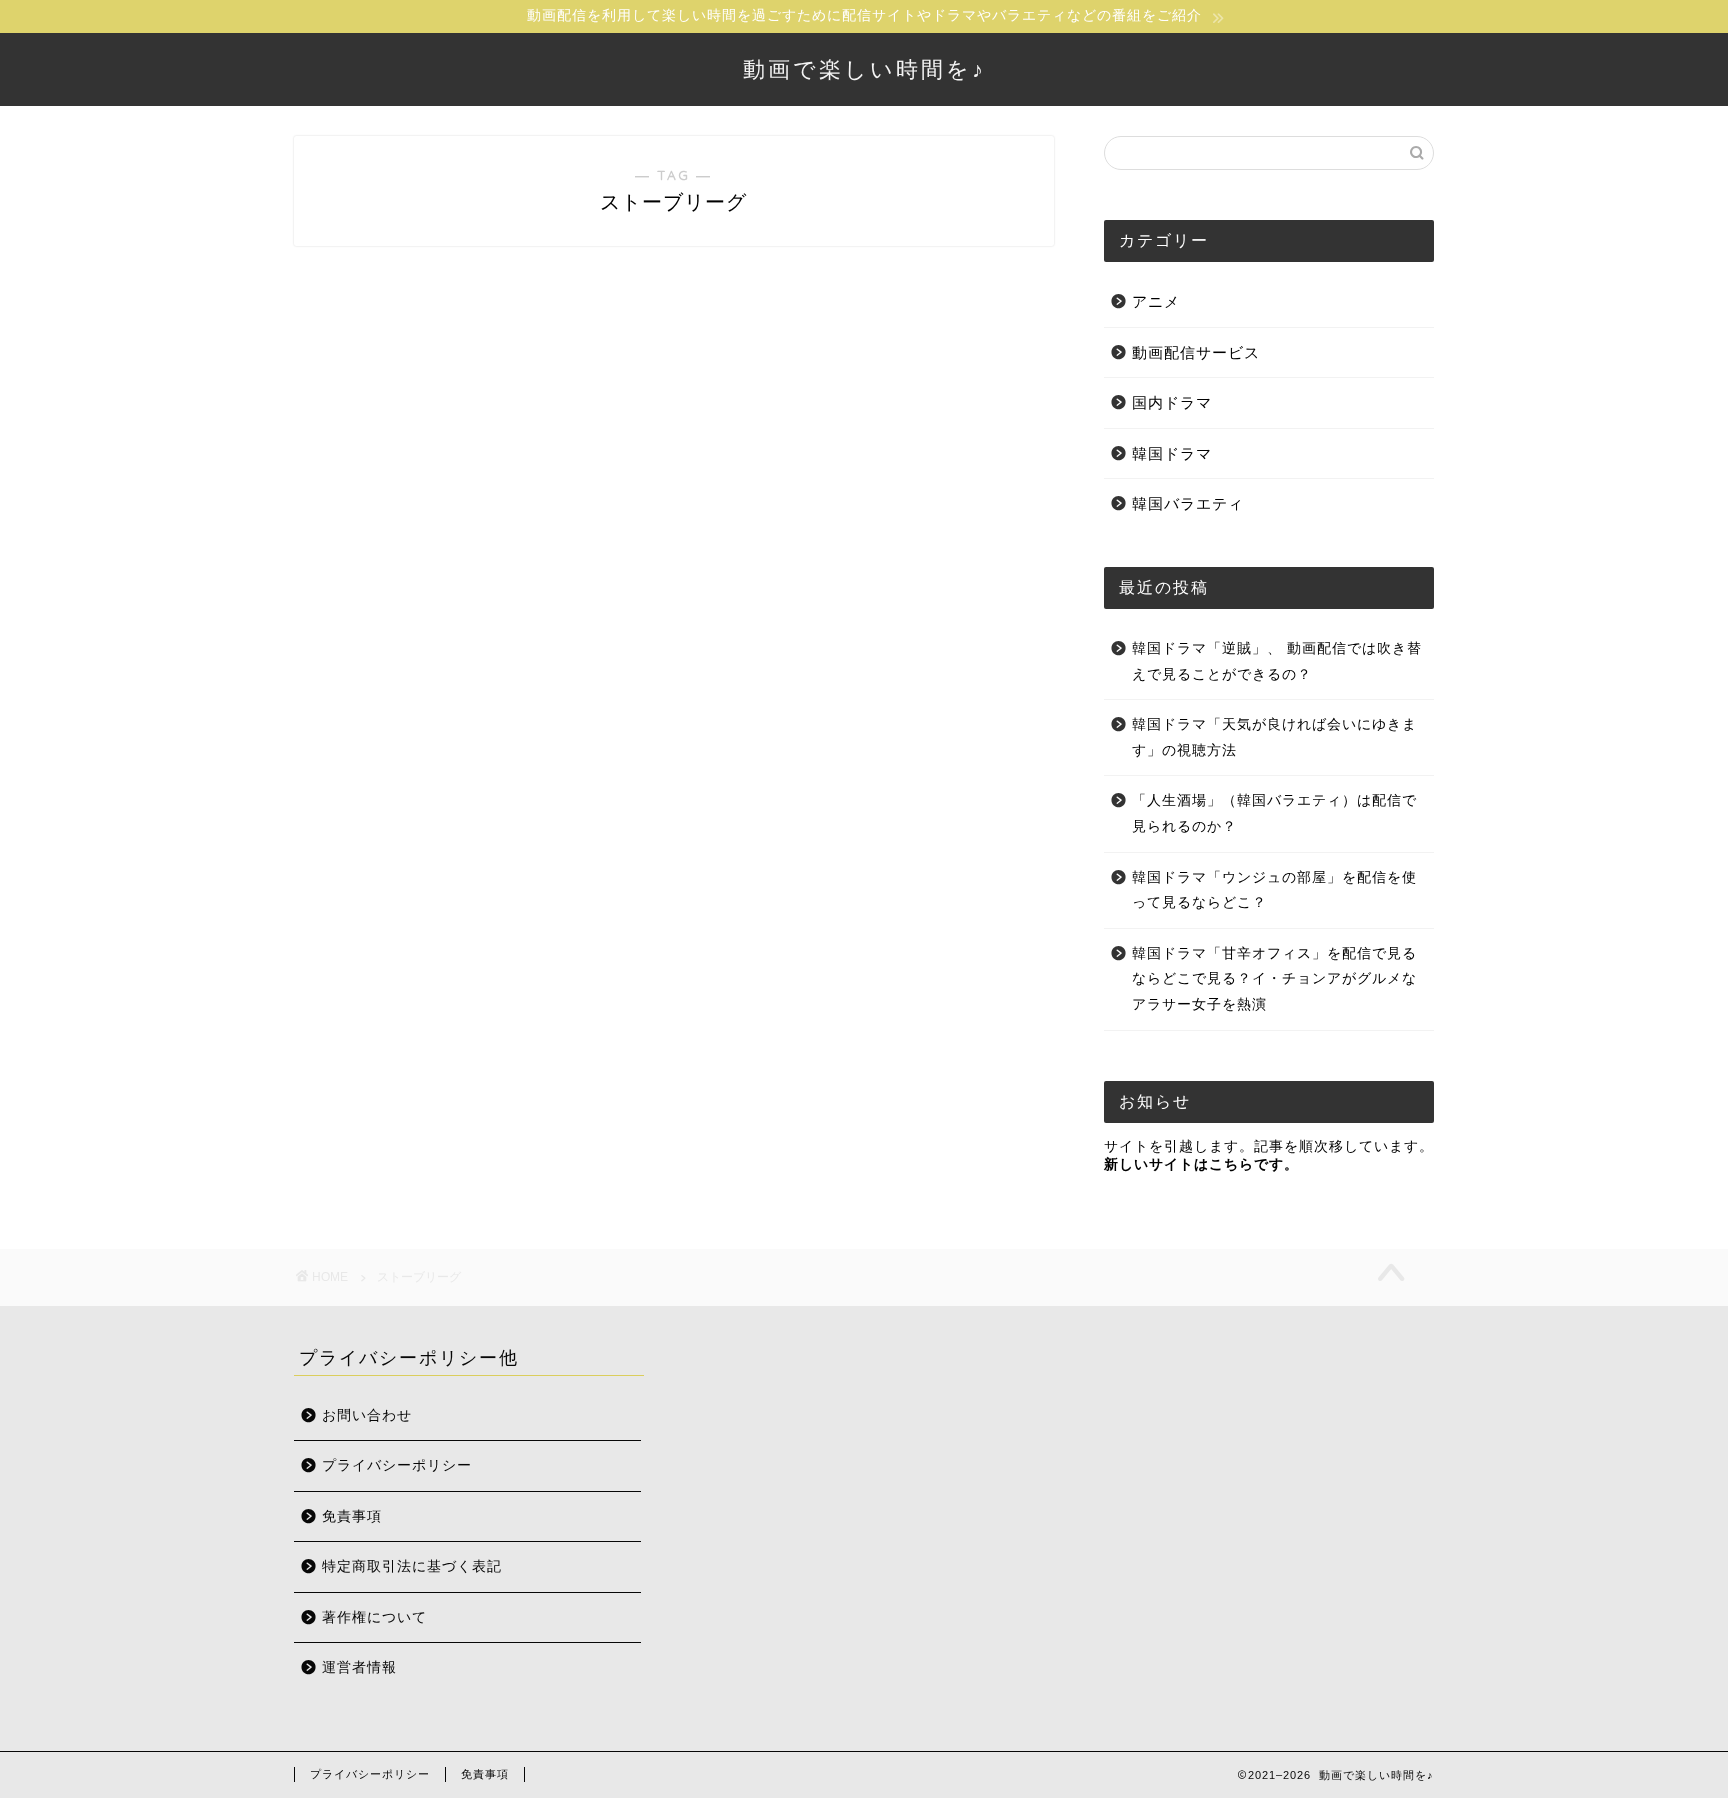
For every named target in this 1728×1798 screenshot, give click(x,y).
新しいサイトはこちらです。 (1201, 1164)
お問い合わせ (367, 1415)
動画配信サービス (1196, 352)
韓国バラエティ (1188, 503)
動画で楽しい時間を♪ (864, 68)
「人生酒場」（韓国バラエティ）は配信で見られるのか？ (1274, 813)
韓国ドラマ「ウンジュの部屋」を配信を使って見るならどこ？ (1274, 890)
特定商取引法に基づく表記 (412, 1566)
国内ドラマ (1172, 402)
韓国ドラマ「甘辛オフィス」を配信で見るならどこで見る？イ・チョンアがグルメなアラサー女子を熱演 (1274, 979)
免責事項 (352, 1516)
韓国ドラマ (1172, 453)
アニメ (1156, 301)
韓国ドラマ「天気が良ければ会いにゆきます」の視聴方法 (1274, 737)
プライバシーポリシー (397, 1465)
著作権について (374, 1617)
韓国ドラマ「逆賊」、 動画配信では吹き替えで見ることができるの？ (1277, 661)
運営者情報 (359, 1667)
